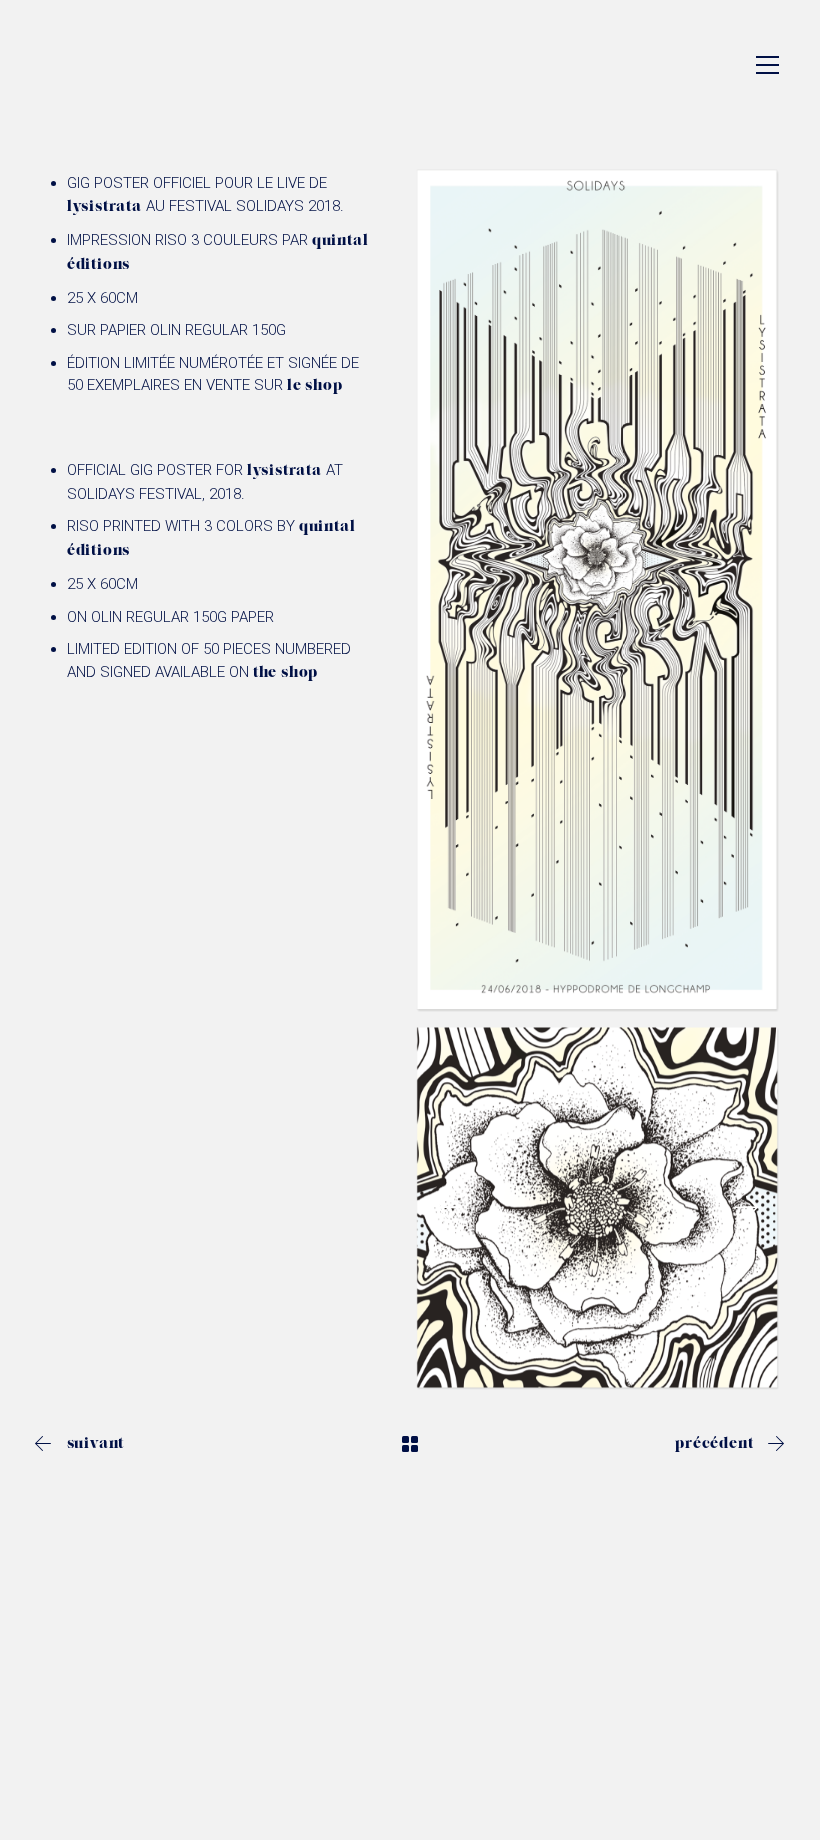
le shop (315, 386)
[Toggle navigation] (767, 65)
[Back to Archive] (410, 1444)
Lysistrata (104, 207)
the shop (285, 673)
